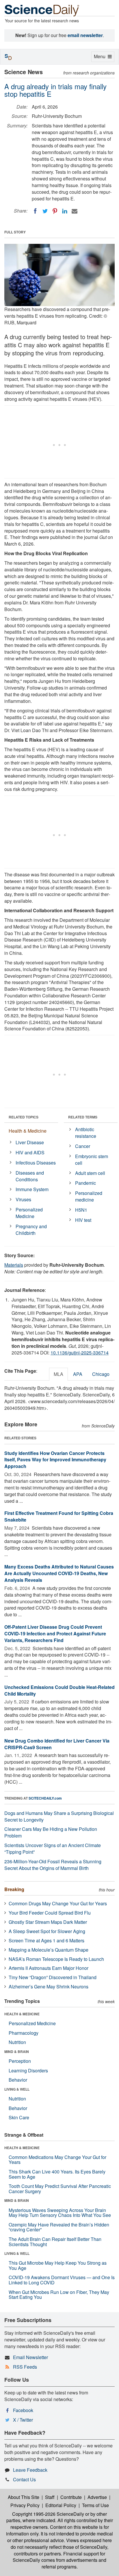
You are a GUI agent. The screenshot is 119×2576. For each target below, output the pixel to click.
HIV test (83, 1220)
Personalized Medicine (29, 1213)
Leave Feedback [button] (30, 2470)
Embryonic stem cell (92, 1160)
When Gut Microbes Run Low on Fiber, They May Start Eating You (59, 2295)
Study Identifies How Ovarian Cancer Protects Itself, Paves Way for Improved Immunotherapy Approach (55, 1460)
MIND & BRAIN (17, 2052)
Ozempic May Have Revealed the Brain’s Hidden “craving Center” (59, 2227)
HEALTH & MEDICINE (22, 2014)
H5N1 (81, 1210)
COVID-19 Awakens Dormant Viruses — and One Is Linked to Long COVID (62, 2280)
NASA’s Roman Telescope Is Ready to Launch (56, 1959)
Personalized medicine (89, 1196)
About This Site (24, 2497)
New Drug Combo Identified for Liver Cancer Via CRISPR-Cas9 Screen (57, 1744)
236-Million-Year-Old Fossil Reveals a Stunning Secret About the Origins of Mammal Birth (53, 1865)
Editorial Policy (61, 2505)
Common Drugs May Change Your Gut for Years (58, 1903)
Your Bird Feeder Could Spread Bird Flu (50, 1913)
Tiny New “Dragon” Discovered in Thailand (53, 1977)
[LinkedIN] (65, 211)
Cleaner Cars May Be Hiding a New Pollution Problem (51, 1832)
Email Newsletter (30, 2357)
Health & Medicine (28, 1131)
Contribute (71, 2497)
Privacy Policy (25, 2505)
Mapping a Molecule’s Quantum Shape (49, 1950)
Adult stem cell (90, 1173)
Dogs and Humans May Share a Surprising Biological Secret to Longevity (59, 1816)
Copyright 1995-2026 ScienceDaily (48, 2514)
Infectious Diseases (36, 1163)
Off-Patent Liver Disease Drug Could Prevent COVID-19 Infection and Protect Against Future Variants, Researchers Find (55, 1633)
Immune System (32, 1189)
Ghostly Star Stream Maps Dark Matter (48, 1922)
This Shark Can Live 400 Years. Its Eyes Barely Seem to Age (57, 2174)
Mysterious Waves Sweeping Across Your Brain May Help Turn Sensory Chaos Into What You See (60, 2213)
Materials (14, 1265)
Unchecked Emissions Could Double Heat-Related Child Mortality (59, 1690)
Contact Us (24, 2479)
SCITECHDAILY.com (45, 1798)
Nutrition (17, 2042)
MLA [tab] (58, 1374)
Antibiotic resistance (86, 1133)
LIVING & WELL (17, 2089)
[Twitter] (45, 211)
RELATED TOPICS (24, 1117)
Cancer (83, 1146)
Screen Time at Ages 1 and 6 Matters (47, 1940)
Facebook (23, 2410)
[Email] (75, 211)
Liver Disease (30, 1142)
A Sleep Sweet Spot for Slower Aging (47, 1931)
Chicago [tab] (101, 1374)
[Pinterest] (55, 211)
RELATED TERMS (83, 1117)
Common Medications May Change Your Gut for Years (57, 2160)
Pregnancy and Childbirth (31, 1230)
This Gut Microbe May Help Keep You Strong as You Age (58, 2265)
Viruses (23, 1199)
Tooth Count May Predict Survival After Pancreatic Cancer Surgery (60, 2189)
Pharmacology (24, 2033)
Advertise (97, 2497)
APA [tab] (78, 1374)
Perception (20, 2061)
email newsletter (85, 35)
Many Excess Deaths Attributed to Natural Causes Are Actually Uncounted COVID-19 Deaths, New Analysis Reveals (59, 1573)
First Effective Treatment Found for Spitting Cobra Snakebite (59, 1516)
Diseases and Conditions (30, 1176)
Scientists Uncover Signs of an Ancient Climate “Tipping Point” (53, 1849)
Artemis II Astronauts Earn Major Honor (49, 1968)
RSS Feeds (25, 2367)
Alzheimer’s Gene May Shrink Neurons (49, 1987)
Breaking (14, 1889)
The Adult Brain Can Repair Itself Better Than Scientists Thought (55, 2242)
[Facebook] (35, 211)
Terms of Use (95, 2505)
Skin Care (19, 2117)
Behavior (18, 2080)
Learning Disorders (28, 2071)
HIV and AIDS (30, 1152)
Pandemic (85, 1183)
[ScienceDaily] (42, 10)
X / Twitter (23, 2420)
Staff (50, 2497)
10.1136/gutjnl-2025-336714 (80, 1353)
